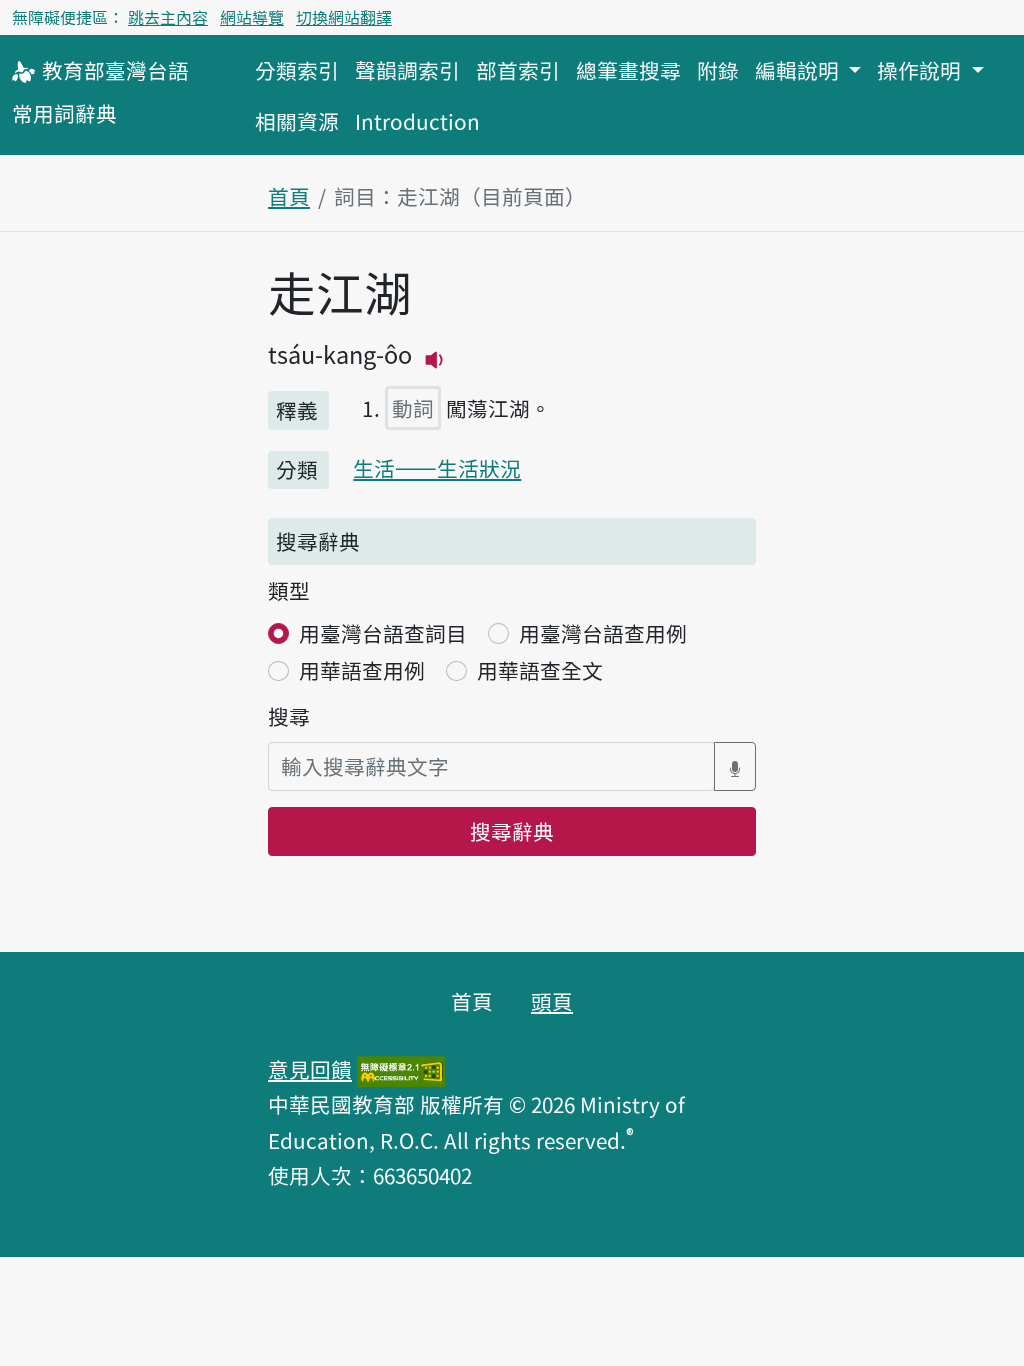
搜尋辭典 (512, 831)
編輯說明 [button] (799, 70)
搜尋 (289, 716)
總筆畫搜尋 (628, 70)
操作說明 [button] (921, 70)
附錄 (718, 70)
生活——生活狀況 (437, 468)
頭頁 (552, 1001)
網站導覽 (252, 17)
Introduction (417, 121)
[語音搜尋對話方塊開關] (735, 766)
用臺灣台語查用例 (603, 633)
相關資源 (297, 121)
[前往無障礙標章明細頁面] (401, 1069)
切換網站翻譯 (344, 17)
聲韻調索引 (407, 70)
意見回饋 (310, 1069)
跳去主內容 (168, 17)
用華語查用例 (362, 670)
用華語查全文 (540, 670)
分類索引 (297, 70)
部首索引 (518, 70)
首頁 (289, 196)
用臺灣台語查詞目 (383, 633)
